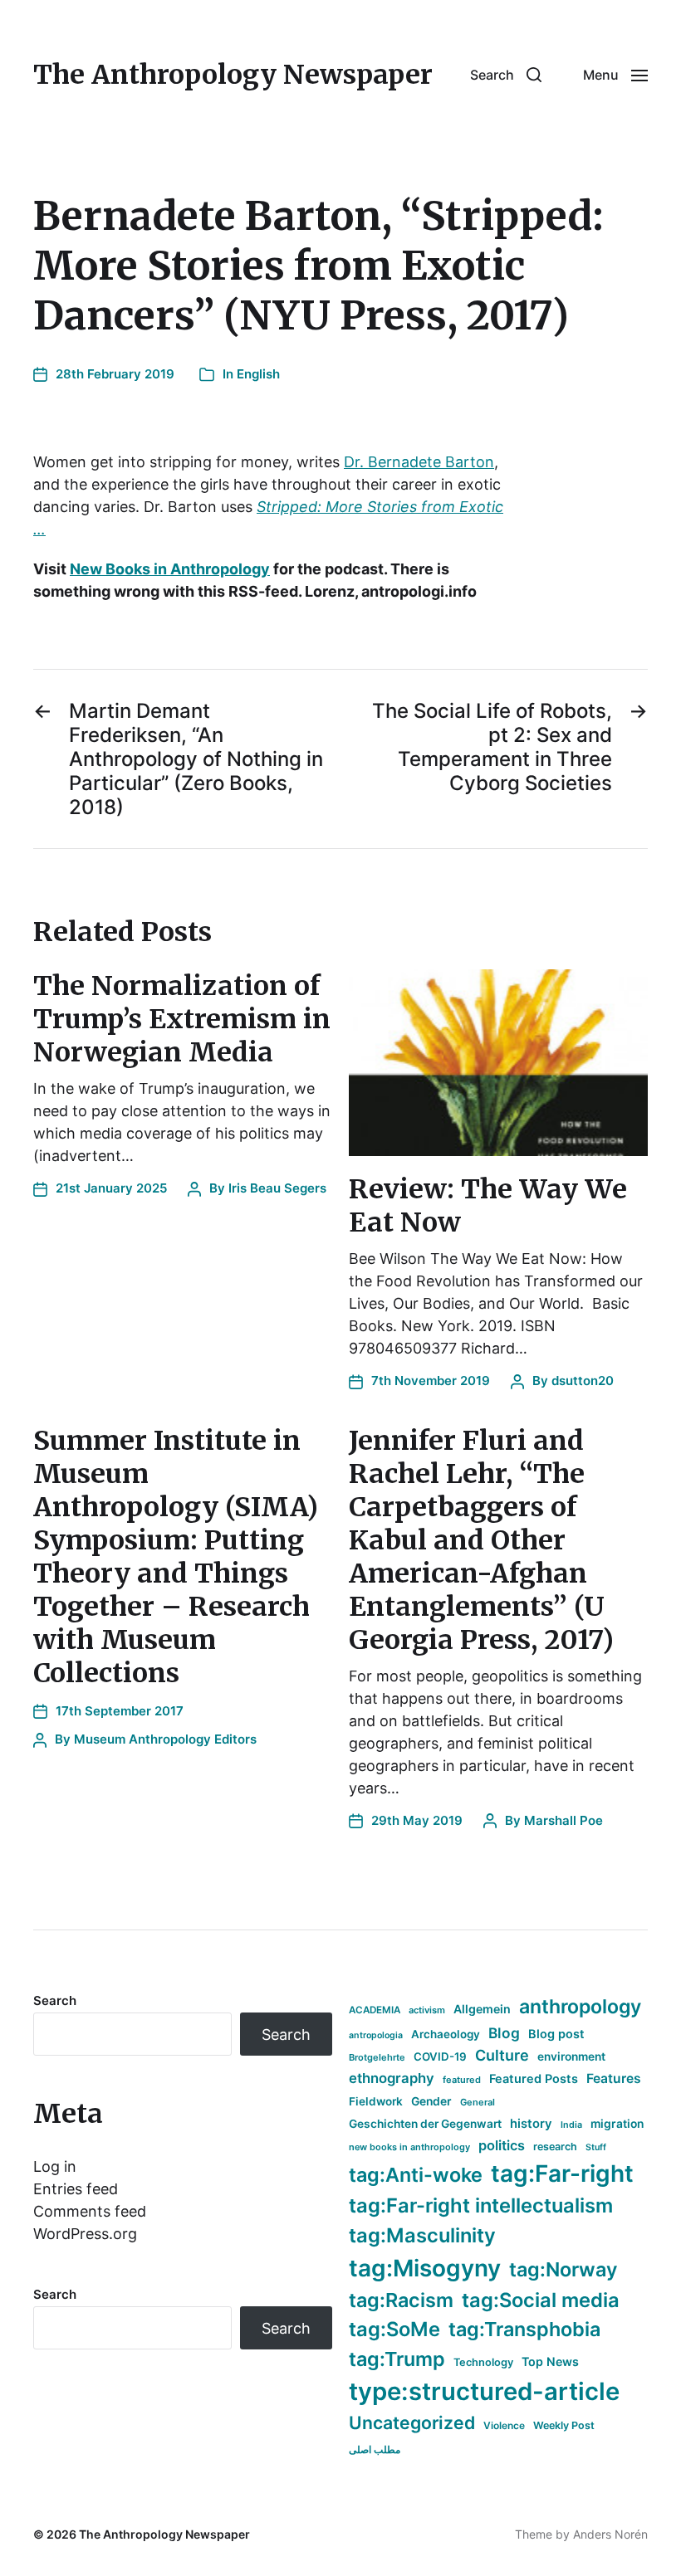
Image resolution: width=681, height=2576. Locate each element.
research (555, 2147)
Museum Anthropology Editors (165, 1739)
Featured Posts (534, 2078)
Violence (504, 2425)
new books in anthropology (409, 2147)
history (531, 2124)
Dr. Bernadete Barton (419, 462)
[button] (506, 75)
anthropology (580, 2007)
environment (571, 2056)
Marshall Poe (563, 1820)
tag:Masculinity (422, 2235)
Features (614, 2078)
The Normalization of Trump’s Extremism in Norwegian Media (182, 1019)
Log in (55, 2166)
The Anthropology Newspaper (233, 75)
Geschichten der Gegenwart (425, 2124)
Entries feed (76, 2189)
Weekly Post (564, 2425)
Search (55, 2000)
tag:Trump (397, 2359)
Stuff (596, 2147)
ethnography (392, 2078)
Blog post (556, 2034)
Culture (502, 2055)
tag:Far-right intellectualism (481, 2205)
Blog (504, 2033)
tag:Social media (541, 2300)
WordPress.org (85, 2234)
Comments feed (90, 2211)
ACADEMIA (375, 2010)
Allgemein (482, 2009)
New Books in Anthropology (170, 569)
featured (462, 2080)
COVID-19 (440, 2056)
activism (427, 2010)
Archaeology (446, 2034)
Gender (431, 2101)
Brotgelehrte (377, 2057)
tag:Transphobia (524, 2329)
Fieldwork (376, 2101)
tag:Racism (401, 2300)
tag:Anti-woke (416, 2175)
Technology (483, 2362)
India (571, 2125)
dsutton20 (583, 1381)
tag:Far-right (562, 2173)
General (478, 2102)
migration (617, 2124)
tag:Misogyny (425, 2268)
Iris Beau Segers (277, 1188)
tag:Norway (563, 2269)
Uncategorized (412, 2422)
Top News (550, 2361)
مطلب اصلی (375, 2449)
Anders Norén (610, 2534)
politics (502, 2145)
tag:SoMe (394, 2329)
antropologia (376, 2035)
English (258, 374)
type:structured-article (484, 2391)
